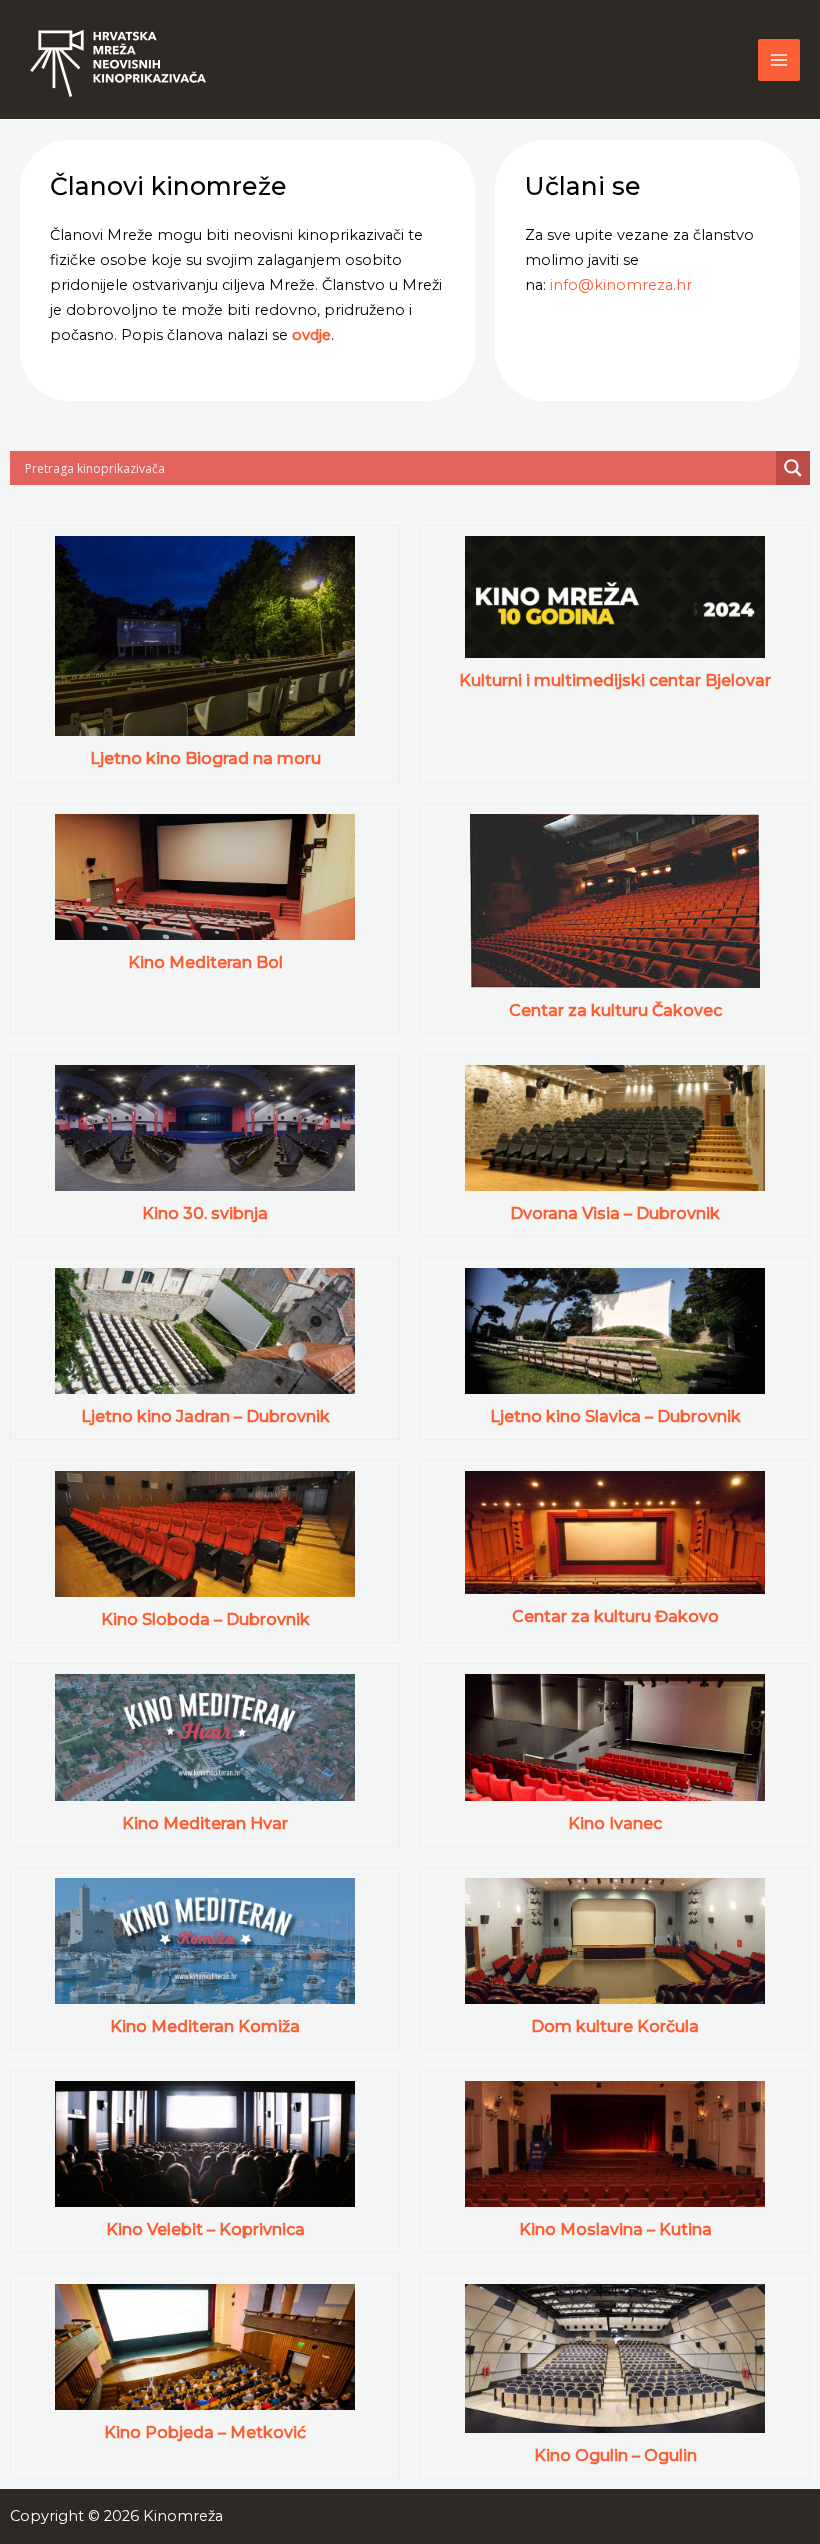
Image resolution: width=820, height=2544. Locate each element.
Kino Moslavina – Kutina (615, 2229)
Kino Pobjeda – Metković (205, 2432)
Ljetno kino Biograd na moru (205, 758)
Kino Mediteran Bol (205, 962)
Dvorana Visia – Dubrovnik (615, 1213)
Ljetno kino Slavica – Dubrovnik (615, 1416)
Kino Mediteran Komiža (205, 2026)
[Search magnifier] (793, 468)
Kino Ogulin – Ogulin (615, 2455)
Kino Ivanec (615, 1823)
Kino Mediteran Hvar (205, 1823)
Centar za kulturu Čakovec (615, 1010)
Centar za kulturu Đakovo (615, 1616)
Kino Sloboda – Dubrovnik (205, 1619)
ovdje (311, 335)
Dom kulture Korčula (615, 2026)
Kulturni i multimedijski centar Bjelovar (615, 680)
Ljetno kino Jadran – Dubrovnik (205, 1416)
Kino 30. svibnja (205, 1213)
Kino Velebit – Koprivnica (205, 2229)
